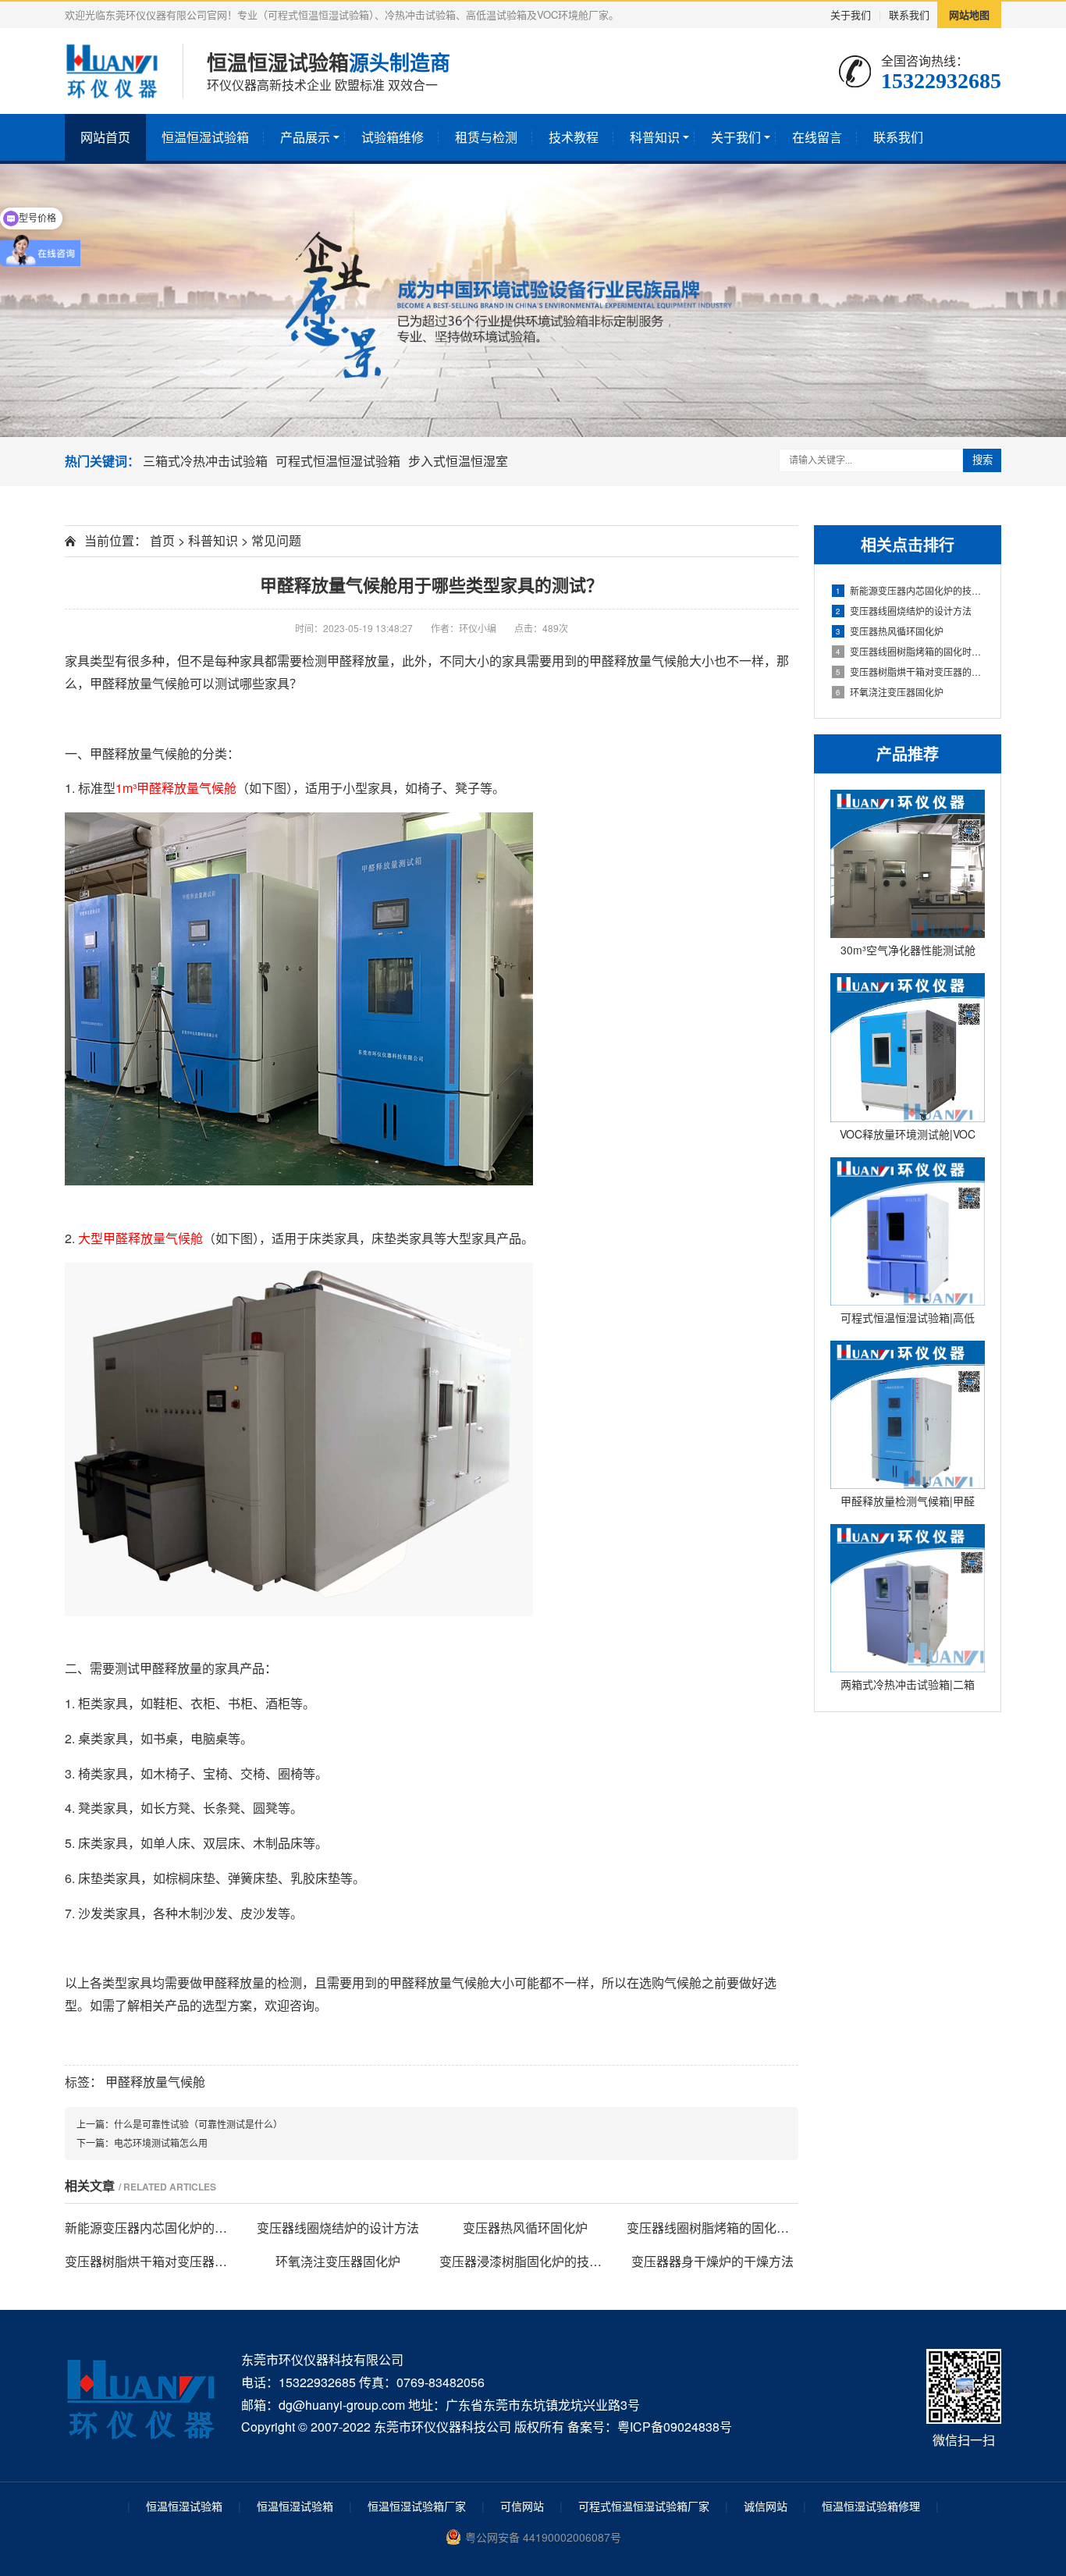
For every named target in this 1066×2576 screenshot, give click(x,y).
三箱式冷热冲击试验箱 (205, 461)
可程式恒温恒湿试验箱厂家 (644, 2506)
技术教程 (574, 137)
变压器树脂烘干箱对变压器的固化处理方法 (910, 672)
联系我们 (909, 14)
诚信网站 (766, 2506)
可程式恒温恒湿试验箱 (338, 461)
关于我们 (851, 14)
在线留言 (817, 137)
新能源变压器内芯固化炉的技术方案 (910, 590)
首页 (162, 540)
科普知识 (655, 137)
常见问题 (276, 540)
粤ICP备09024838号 (675, 2427)
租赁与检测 (486, 137)
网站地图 (969, 14)
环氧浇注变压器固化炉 (890, 692)
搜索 (982, 460)
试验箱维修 (393, 137)
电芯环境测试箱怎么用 (161, 2143)
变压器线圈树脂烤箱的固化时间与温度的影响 (910, 651)
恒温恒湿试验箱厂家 (417, 2506)
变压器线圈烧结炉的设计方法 (904, 611)
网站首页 (105, 137)
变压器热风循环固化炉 (890, 631)
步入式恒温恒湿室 (458, 461)
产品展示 (305, 137)
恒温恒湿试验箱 (205, 137)
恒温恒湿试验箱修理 (871, 2506)
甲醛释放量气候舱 (155, 2082)
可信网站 (522, 2506)
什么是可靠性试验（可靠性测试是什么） (198, 2124)
